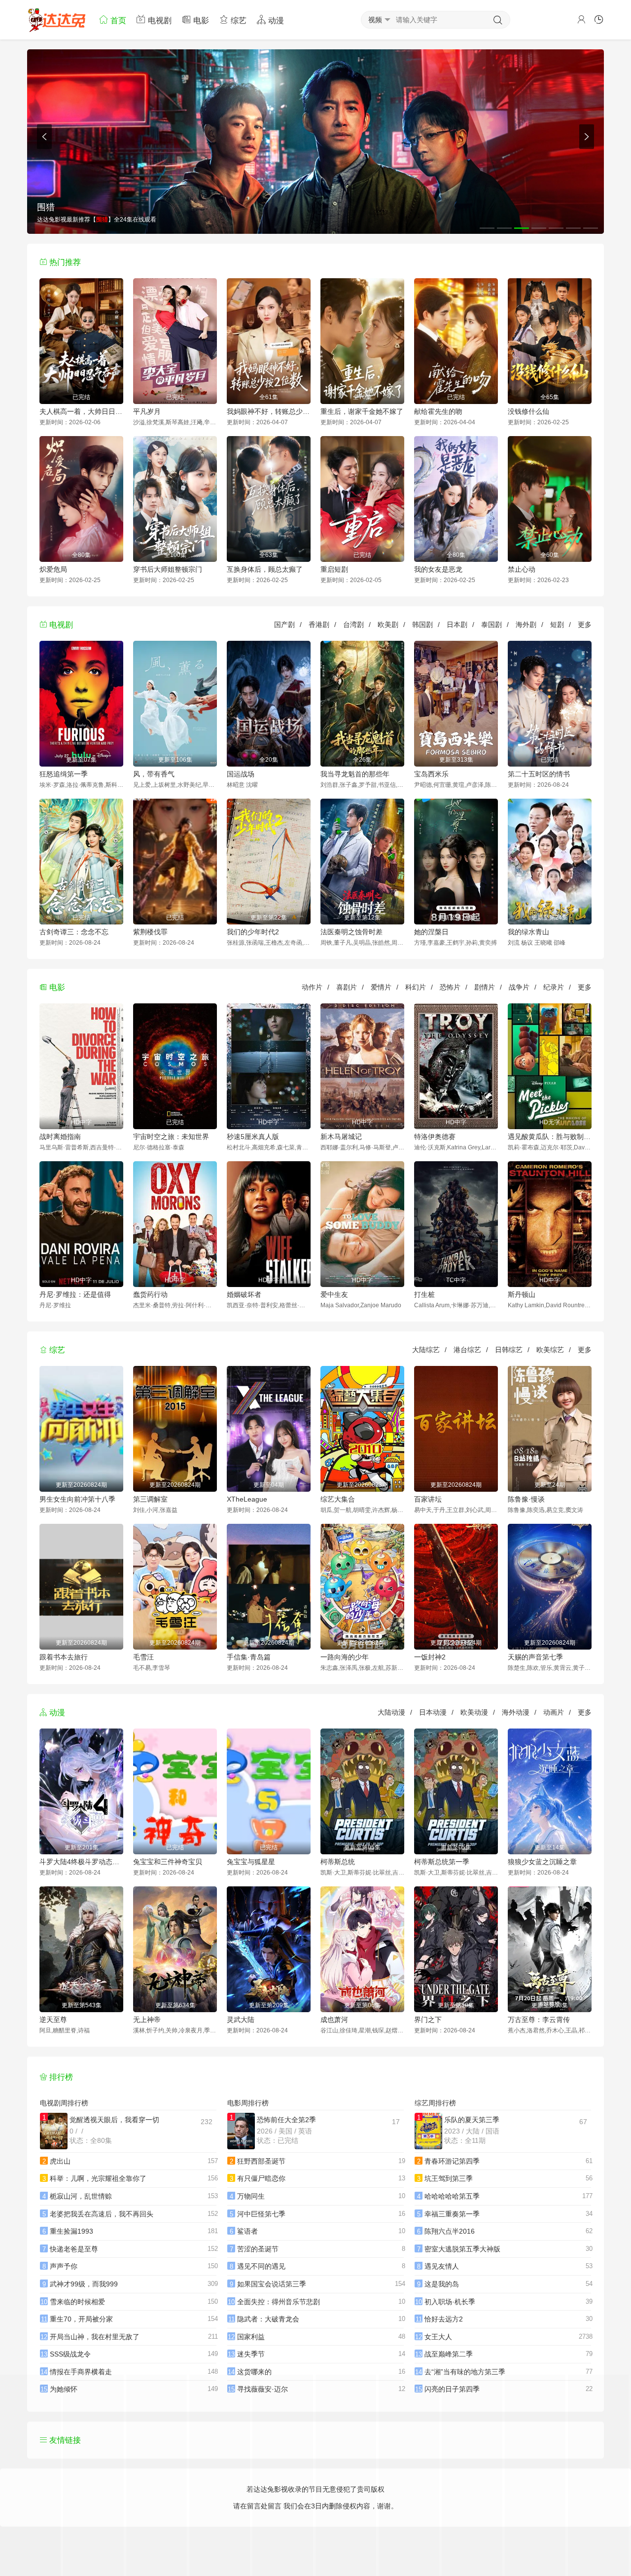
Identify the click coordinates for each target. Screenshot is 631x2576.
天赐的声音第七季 (535, 1657)
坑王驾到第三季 (449, 2178)
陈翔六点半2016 (450, 2231)
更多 (585, 625)
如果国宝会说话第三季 (272, 2284)
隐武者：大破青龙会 (268, 2319)
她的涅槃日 (431, 932)
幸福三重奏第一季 (452, 2214)
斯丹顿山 (522, 1294)
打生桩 (424, 1294)
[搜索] (498, 20)
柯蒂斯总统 (338, 1862)
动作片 (312, 987)
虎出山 (60, 2161)
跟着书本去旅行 (64, 1657)
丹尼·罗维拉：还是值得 (75, 1294)
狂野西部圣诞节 (261, 2161)
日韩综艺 (509, 1350)
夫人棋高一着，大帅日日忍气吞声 (81, 411)
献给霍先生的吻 (438, 411)
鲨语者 (247, 2231)
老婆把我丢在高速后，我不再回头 (102, 2214)
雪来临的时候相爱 (77, 2302)
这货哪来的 (254, 2372)
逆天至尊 (53, 2020)
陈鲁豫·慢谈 (526, 1499)
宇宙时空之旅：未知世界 (171, 1137)
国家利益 (251, 2337)
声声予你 (64, 2266)
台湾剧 (353, 625)
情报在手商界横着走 (81, 2372)
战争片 (519, 987)
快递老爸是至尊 (74, 2249)
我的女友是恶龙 (438, 569)
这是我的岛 (442, 2284)
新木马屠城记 (341, 1137)
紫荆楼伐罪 (150, 932)
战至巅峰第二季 (449, 2354)
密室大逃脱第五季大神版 (462, 2249)
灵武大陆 (241, 2020)
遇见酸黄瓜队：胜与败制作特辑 (550, 1137)
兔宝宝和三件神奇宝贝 (168, 1862)
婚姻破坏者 (244, 1294)
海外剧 (526, 625)
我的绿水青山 (528, 932)
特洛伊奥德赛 (435, 1137)
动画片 (554, 1712)
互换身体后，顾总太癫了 (265, 569)
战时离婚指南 (60, 1137)
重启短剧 (334, 569)
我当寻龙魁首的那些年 (355, 774)
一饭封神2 (430, 1657)
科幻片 (416, 987)
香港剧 (319, 625)
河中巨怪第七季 (261, 2214)
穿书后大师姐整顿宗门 (168, 569)
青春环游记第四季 (452, 2161)
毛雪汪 (143, 1657)
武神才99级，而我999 (84, 2284)
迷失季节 (251, 2354)
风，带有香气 (154, 774)
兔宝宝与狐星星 (251, 1862)
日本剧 (457, 625)
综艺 (238, 20)
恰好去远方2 (444, 2319)
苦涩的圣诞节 (258, 2249)
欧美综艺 (550, 1350)
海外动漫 (516, 1712)
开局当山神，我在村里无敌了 (95, 2337)
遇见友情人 (442, 2266)
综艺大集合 (338, 1499)
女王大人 (438, 2337)
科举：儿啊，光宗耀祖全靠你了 (98, 2178)
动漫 (275, 20)
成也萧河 (334, 2020)
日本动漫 (433, 1712)
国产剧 (284, 625)
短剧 (557, 625)
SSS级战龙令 (70, 2354)
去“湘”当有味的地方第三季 (465, 2372)
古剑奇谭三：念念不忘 (74, 932)
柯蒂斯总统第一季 (442, 1862)
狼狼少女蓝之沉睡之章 (542, 1862)
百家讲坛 (428, 1499)
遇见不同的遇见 (261, 2266)
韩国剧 (422, 625)
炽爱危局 (53, 569)
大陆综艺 (426, 1350)
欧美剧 (388, 625)
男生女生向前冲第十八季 (77, 1499)
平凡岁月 (147, 411)
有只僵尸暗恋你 (261, 2178)
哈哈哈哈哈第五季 (452, 2196)
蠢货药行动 (150, 1294)
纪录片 (554, 987)
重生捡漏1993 (71, 2231)
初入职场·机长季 (450, 2302)
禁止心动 (522, 569)
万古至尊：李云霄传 (539, 2020)
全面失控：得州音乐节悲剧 (279, 2302)
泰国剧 (491, 625)
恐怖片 (450, 987)
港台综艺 (467, 1350)
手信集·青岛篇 (249, 1657)
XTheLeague (247, 1499)
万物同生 (251, 2196)
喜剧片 (347, 987)
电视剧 (159, 20)
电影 (200, 20)
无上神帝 (147, 2020)
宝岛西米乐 (431, 774)
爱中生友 (334, 1294)
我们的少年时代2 (253, 932)
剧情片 (485, 987)
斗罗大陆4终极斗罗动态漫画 (81, 1862)
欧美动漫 (474, 1712)
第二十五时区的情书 (539, 774)
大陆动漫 (391, 1712)
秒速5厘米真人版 (253, 1137)
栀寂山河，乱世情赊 (81, 2196)
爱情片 (381, 987)
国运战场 (241, 774)
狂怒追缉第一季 (64, 774)
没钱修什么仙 (528, 411)
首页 (117, 20)
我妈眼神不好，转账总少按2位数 (269, 411)
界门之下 (428, 2020)
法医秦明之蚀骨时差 (351, 932)
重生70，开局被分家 (81, 2319)
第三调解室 (150, 1499)
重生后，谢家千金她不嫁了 (362, 411)
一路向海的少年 (345, 1657)
